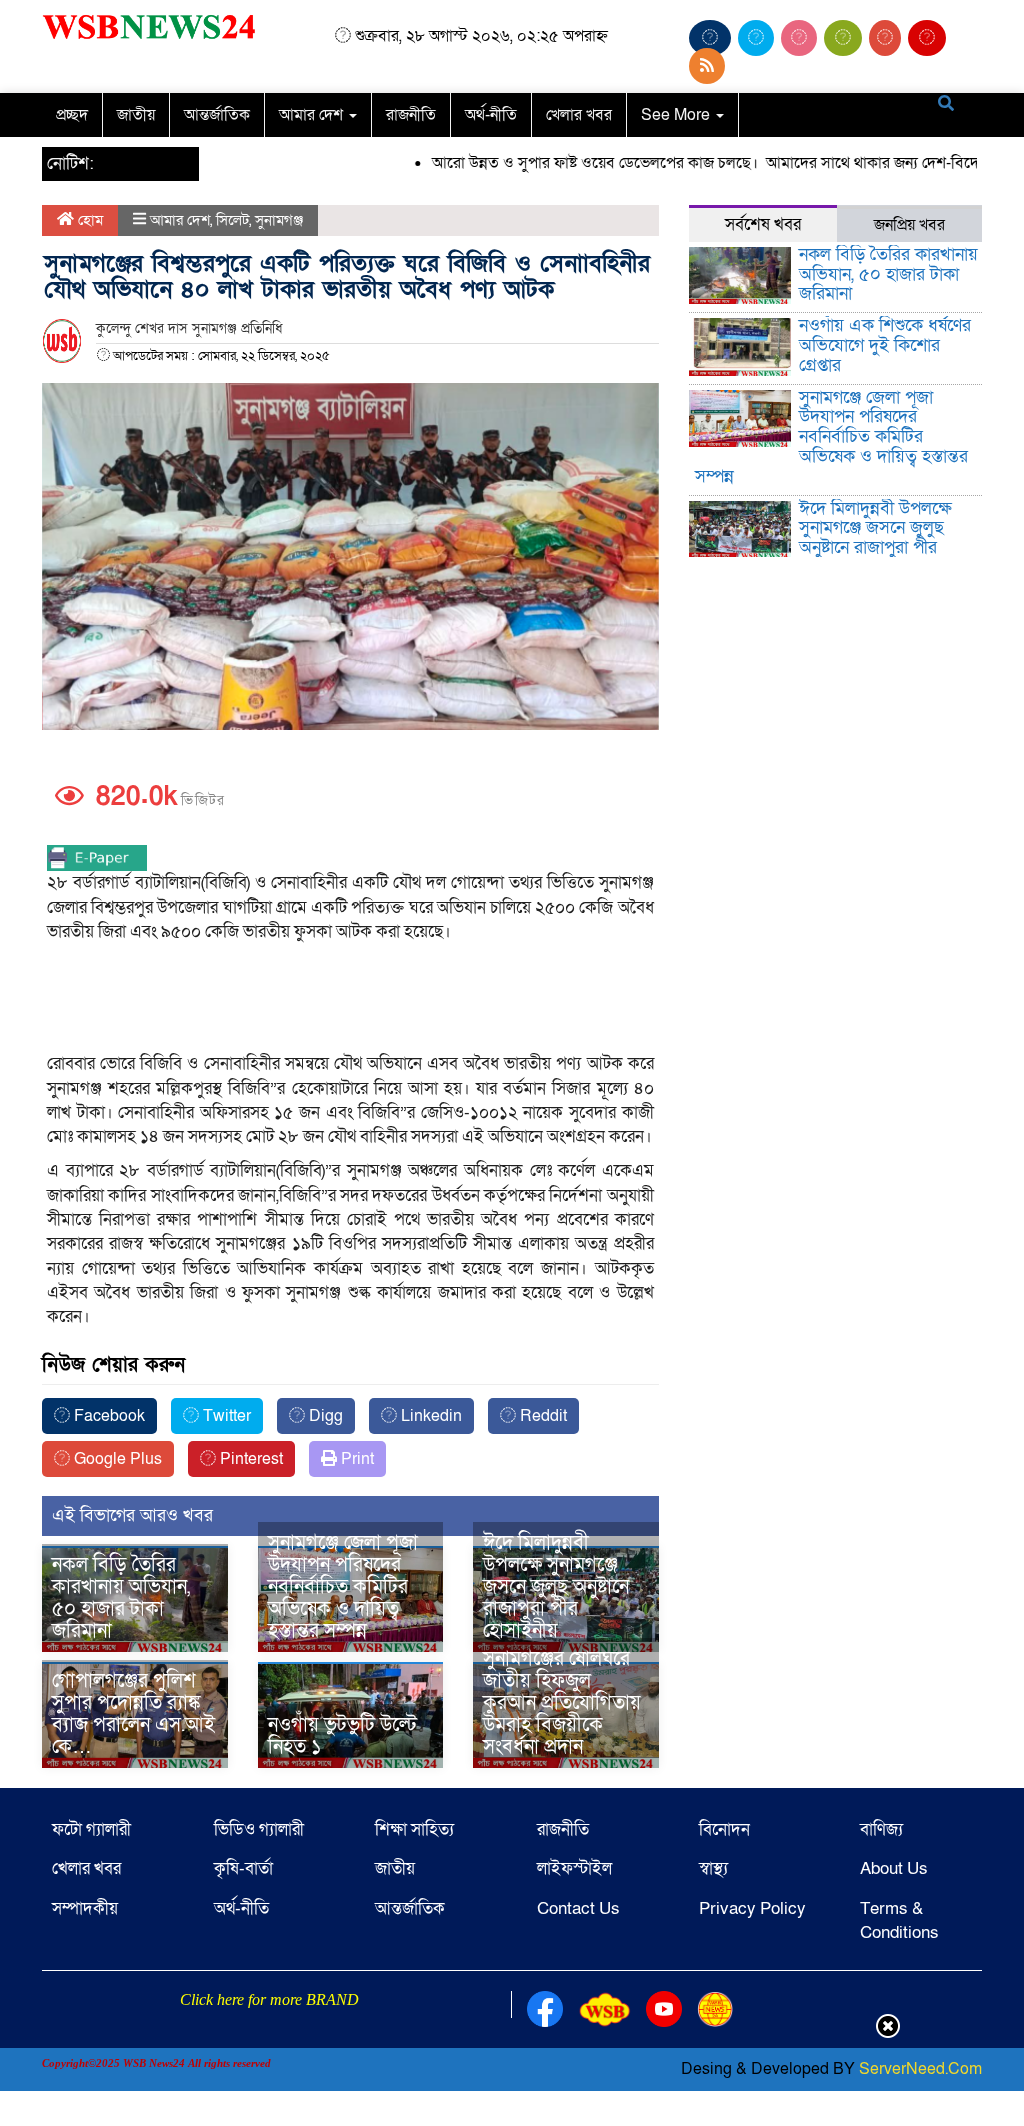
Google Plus (116, 1459)
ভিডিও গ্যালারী (259, 1829)
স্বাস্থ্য (713, 1868)
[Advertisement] (350, 999)
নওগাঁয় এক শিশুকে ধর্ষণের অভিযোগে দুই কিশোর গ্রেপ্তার (885, 345)
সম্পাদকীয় (85, 1908)
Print (355, 1459)
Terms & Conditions (899, 1920)
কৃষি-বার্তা (243, 1868)
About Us (894, 1868)
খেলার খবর (579, 115)
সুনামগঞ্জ (279, 220)
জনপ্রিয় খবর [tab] (909, 225)
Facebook (107, 1416)
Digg (324, 1416)
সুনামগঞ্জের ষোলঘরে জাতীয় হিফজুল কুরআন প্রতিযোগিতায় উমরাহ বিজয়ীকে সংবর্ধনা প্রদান (562, 1703)
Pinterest (249, 1459)
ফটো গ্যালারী (91, 1829)
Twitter (225, 1416)
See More (677, 115)
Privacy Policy (752, 1908)
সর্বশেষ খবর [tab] (763, 224)
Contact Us (578, 1908)
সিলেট (232, 220)
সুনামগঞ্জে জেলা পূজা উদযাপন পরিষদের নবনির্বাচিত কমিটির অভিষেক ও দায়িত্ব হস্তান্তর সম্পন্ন (343, 1587)
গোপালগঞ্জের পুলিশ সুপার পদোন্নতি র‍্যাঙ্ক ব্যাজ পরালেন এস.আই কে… (133, 1714)
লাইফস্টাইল (574, 1868)
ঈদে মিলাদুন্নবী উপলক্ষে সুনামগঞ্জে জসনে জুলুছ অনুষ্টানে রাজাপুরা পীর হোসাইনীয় (556, 1587)
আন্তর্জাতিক (217, 115)
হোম (88, 220)
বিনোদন (724, 1829)
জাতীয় (136, 115)
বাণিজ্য (881, 1829)
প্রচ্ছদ (72, 115)
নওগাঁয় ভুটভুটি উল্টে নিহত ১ (342, 1736)
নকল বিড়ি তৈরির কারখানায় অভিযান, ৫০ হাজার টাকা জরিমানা (121, 1598)
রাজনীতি (411, 115)
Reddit (541, 1416)
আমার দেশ (313, 115)
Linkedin (429, 1416)
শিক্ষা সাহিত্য (414, 1829)
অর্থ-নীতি (491, 115)
